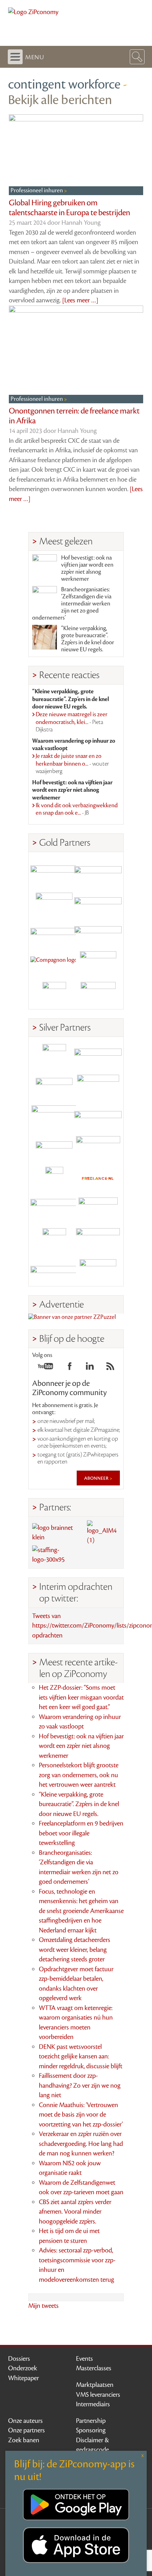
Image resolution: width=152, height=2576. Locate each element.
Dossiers (19, 2359)
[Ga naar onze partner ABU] (98, 1209)
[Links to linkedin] (90, 1368)
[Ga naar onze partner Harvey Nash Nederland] (54, 994)
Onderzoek (23, 2368)
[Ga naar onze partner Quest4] (54, 1087)
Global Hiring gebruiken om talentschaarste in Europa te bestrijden (69, 208)
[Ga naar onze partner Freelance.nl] (98, 1179)
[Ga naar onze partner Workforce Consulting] (98, 1087)
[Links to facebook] (70, 1368)
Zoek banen (24, 2440)
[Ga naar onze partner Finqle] (54, 871)
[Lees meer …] (80, 300)
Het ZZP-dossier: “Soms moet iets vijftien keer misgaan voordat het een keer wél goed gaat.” (81, 1697)
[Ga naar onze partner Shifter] (54, 1117)
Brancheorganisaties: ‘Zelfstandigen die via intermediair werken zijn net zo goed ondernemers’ (72, 604)
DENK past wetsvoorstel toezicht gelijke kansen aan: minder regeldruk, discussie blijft (81, 2056)
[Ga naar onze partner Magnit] (54, 932)
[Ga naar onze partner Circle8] (54, 902)
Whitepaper (24, 2378)
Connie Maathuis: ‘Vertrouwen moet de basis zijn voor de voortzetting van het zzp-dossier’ (81, 2115)
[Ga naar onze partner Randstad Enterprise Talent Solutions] (54, 1056)
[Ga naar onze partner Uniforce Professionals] (98, 1240)
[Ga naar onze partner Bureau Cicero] (54, 1240)
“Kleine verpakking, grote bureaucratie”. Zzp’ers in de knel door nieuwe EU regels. (88, 639)
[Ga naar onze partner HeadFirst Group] (98, 963)
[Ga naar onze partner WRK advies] (98, 1271)
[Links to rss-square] (110, 1368)
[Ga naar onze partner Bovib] (98, 932)
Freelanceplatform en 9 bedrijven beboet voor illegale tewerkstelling (81, 1833)
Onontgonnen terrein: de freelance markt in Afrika (74, 416)
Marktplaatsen (95, 2385)
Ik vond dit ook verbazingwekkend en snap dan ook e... (77, 809)
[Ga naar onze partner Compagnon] (54, 963)
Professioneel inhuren (37, 191)
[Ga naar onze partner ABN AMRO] (98, 1117)
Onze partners (27, 2430)
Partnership (91, 2421)
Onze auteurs (25, 2421)
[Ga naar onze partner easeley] (98, 1056)
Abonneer (97, 1478)
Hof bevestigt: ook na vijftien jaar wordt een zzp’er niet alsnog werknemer (87, 568)
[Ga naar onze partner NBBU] (54, 1209)
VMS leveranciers (98, 2395)
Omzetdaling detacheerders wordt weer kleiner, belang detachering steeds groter (75, 1950)
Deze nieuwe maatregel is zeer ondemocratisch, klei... (72, 722)
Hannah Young (81, 223)
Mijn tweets (43, 2306)
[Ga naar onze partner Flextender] (98, 902)
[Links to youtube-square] (45, 1368)
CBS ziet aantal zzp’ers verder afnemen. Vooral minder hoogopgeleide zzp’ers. (75, 2212)
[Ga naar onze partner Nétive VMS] (54, 1179)
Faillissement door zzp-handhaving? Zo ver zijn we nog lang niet (80, 2085)
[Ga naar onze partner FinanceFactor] (98, 871)
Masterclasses (94, 2368)
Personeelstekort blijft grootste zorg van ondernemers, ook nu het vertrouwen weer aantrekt (79, 1775)
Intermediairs (93, 2404)
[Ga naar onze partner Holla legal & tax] (98, 1148)
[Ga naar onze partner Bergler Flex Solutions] (54, 1271)
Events (84, 2359)
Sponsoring (91, 2430)
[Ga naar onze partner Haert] (54, 1148)
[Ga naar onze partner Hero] (98, 994)
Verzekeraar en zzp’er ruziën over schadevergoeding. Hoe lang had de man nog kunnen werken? (81, 2144)
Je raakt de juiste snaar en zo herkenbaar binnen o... (72, 764)
